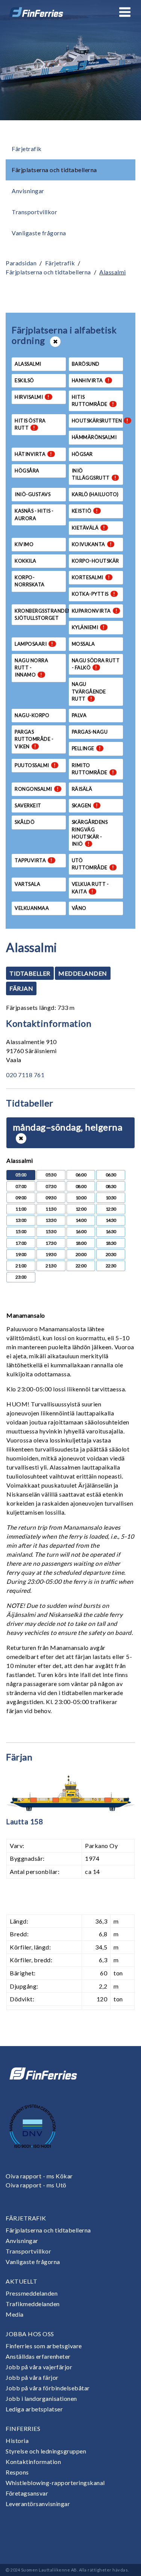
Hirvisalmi (32, 397)
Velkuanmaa (32, 908)
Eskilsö (24, 380)
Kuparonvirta (95, 611)
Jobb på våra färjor (32, 2377)
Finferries (23, 2428)
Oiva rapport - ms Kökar (39, 2176)
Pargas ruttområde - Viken (34, 739)
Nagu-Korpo (32, 715)
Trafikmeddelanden (33, 2304)
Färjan (21, 988)
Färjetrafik (27, 149)
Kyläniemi (88, 627)
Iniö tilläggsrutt (94, 474)
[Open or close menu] (125, 12)
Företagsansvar (27, 2493)
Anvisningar (28, 191)
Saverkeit (28, 805)
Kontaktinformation (33, 2462)
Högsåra (27, 471)
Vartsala (27, 884)
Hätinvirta (33, 454)
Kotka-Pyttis (94, 594)
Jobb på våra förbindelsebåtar (48, 2388)
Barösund (86, 364)
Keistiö (85, 511)
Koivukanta (92, 544)
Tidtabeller (30, 973)
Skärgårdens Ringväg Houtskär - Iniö (90, 833)
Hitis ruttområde (93, 400)
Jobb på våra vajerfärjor (39, 2367)
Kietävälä (89, 528)
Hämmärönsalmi (94, 437)
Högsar (82, 454)
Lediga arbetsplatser (34, 2409)
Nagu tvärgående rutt (89, 691)
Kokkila (26, 561)
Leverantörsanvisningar (38, 2504)
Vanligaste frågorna (39, 233)
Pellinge (86, 748)
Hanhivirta (91, 380)
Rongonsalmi (37, 789)
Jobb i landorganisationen (41, 2398)
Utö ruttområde (93, 864)
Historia (17, 2441)
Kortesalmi (91, 577)
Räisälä (82, 789)
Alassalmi (113, 272)
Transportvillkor (34, 212)
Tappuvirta (34, 860)
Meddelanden (83, 973)
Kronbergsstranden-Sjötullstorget (40, 614)
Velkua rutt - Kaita (90, 888)
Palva (79, 715)
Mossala (83, 644)
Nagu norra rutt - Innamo (31, 667)
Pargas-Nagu (90, 732)
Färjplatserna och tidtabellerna (54, 170)
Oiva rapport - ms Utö (36, 2185)
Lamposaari (34, 644)
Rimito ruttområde (93, 769)
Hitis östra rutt (30, 424)
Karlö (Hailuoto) (95, 494)
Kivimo (24, 544)
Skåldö (25, 822)
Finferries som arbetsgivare (44, 2346)
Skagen (85, 805)
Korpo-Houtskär (96, 561)
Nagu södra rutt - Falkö (96, 664)
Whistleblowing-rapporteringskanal (55, 2483)
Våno (79, 908)
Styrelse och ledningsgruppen (46, 2451)
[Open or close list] (55, 342)
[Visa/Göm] (21, 1138)
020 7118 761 (25, 1075)
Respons (17, 2472)
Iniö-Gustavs (33, 494)
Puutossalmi (35, 765)
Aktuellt (21, 2281)
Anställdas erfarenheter (38, 2356)
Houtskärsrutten (97, 421)
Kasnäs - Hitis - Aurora (34, 514)
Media (15, 2314)
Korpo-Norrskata (30, 581)
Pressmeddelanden (32, 2293)
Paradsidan (21, 263)
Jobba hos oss (30, 2334)
